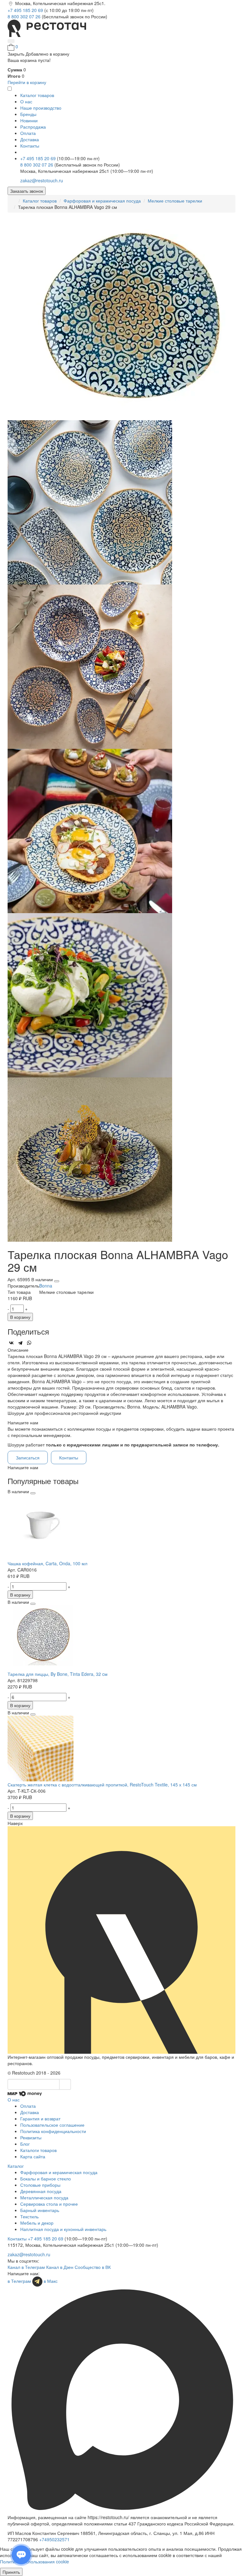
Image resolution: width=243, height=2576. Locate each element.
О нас (26, 101)
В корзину (20, 1317)
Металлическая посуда (44, 2197)
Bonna (46, 1286)
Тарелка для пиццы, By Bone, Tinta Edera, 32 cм (58, 1674)
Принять (11, 2572)
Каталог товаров (40, 201)
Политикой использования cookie (34, 2561)
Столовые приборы (40, 2185)
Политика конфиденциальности (53, 2131)
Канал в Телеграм (26, 2267)
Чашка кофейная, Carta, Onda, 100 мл (47, 1563)
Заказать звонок (27, 191)
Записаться (28, 1458)
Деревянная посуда (41, 2191)
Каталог (16, 2166)
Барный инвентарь (40, 2210)
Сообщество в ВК (93, 2267)
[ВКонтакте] (11, 1343)
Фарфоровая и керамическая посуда (102, 201)
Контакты (30, 146)
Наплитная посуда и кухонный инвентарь (63, 2229)
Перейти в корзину (27, 82)
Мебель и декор (37, 2223)
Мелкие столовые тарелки (175, 201)
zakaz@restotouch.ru (42, 180)
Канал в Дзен (60, 2267)
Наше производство (41, 108)
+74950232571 (54, 2539)
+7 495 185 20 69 (26, 10)
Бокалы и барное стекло (46, 2179)
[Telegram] (20, 1343)
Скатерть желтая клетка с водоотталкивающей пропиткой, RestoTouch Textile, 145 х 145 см (102, 1785)
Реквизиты (31, 2137)
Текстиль (29, 2216)
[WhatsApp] (29, 1343)
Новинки (29, 120)
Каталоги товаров (38, 2150)
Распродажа (33, 127)
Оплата (28, 133)
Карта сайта (33, 2156)
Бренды (28, 114)
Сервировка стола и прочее (49, 2204)
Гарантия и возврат (40, 2118)
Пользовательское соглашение (52, 2125)
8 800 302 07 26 (25, 16)
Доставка (30, 139)
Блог (25, 2144)
